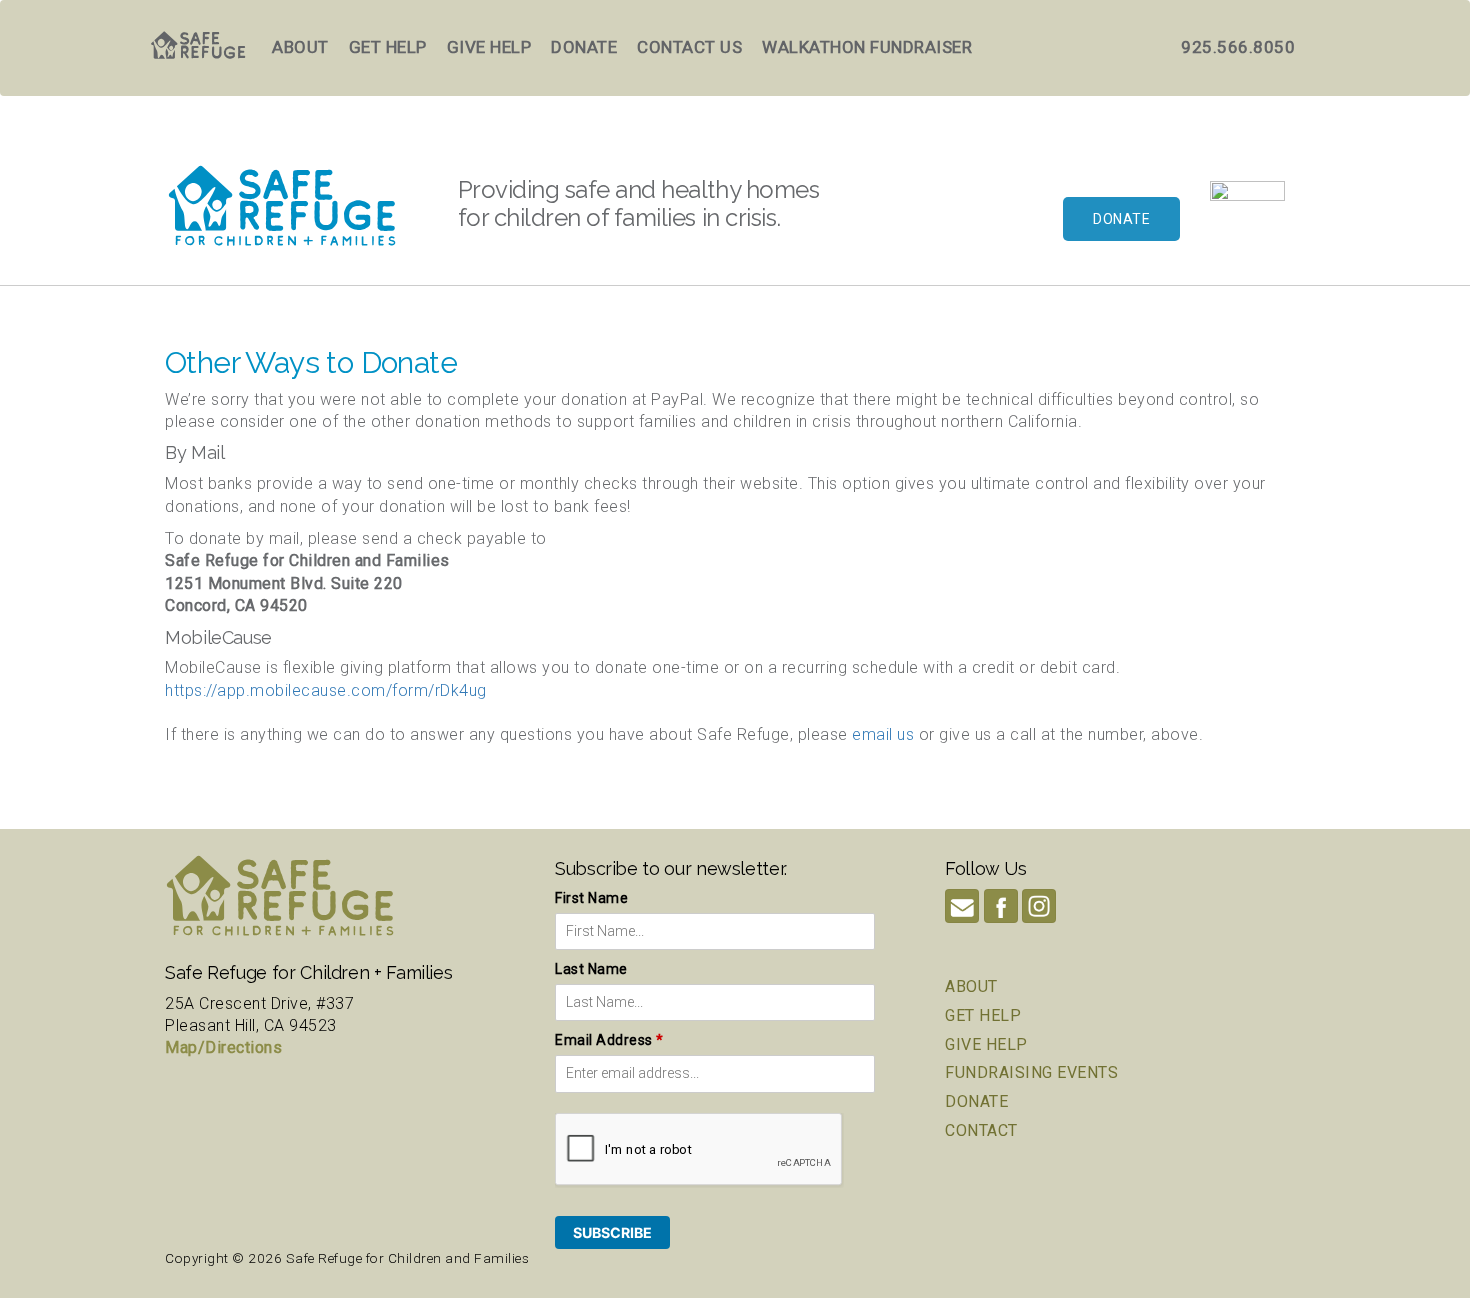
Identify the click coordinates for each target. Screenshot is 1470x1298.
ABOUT (971, 986)
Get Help (388, 47)
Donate (584, 47)
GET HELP (983, 1015)
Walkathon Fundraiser (867, 47)
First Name (591, 898)
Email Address (609, 1040)
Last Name (591, 969)
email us (883, 734)
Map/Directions (223, 1047)
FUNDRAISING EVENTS (1031, 1072)
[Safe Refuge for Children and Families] (1247, 218)
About (300, 47)
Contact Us (689, 47)
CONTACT (981, 1130)
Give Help (489, 47)
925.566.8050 (1238, 47)
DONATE (976, 1101)
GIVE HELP (986, 1044)
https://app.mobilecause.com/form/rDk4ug (326, 690)
